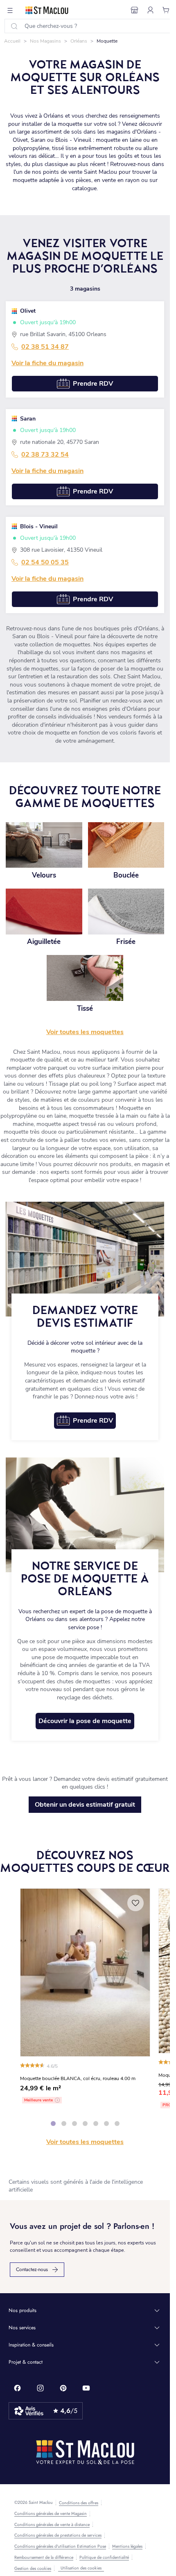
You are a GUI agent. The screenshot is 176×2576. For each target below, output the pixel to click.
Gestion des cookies (33, 2569)
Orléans (79, 41)
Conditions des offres (79, 2503)
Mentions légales (127, 2546)
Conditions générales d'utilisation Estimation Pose (60, 2546)
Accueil (12, 41)
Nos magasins (45, 41)
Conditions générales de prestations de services (58, 2535)
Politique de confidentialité (104, 2558)
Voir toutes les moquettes (85, 2142)
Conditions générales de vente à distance (52, 2525)
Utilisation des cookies (81, 2568)
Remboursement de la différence (44, 2558)
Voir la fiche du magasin (47, 363)
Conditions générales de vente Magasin (51, 2514)
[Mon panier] (166, 10)
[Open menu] (10, 10)
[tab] (53, 2124)
